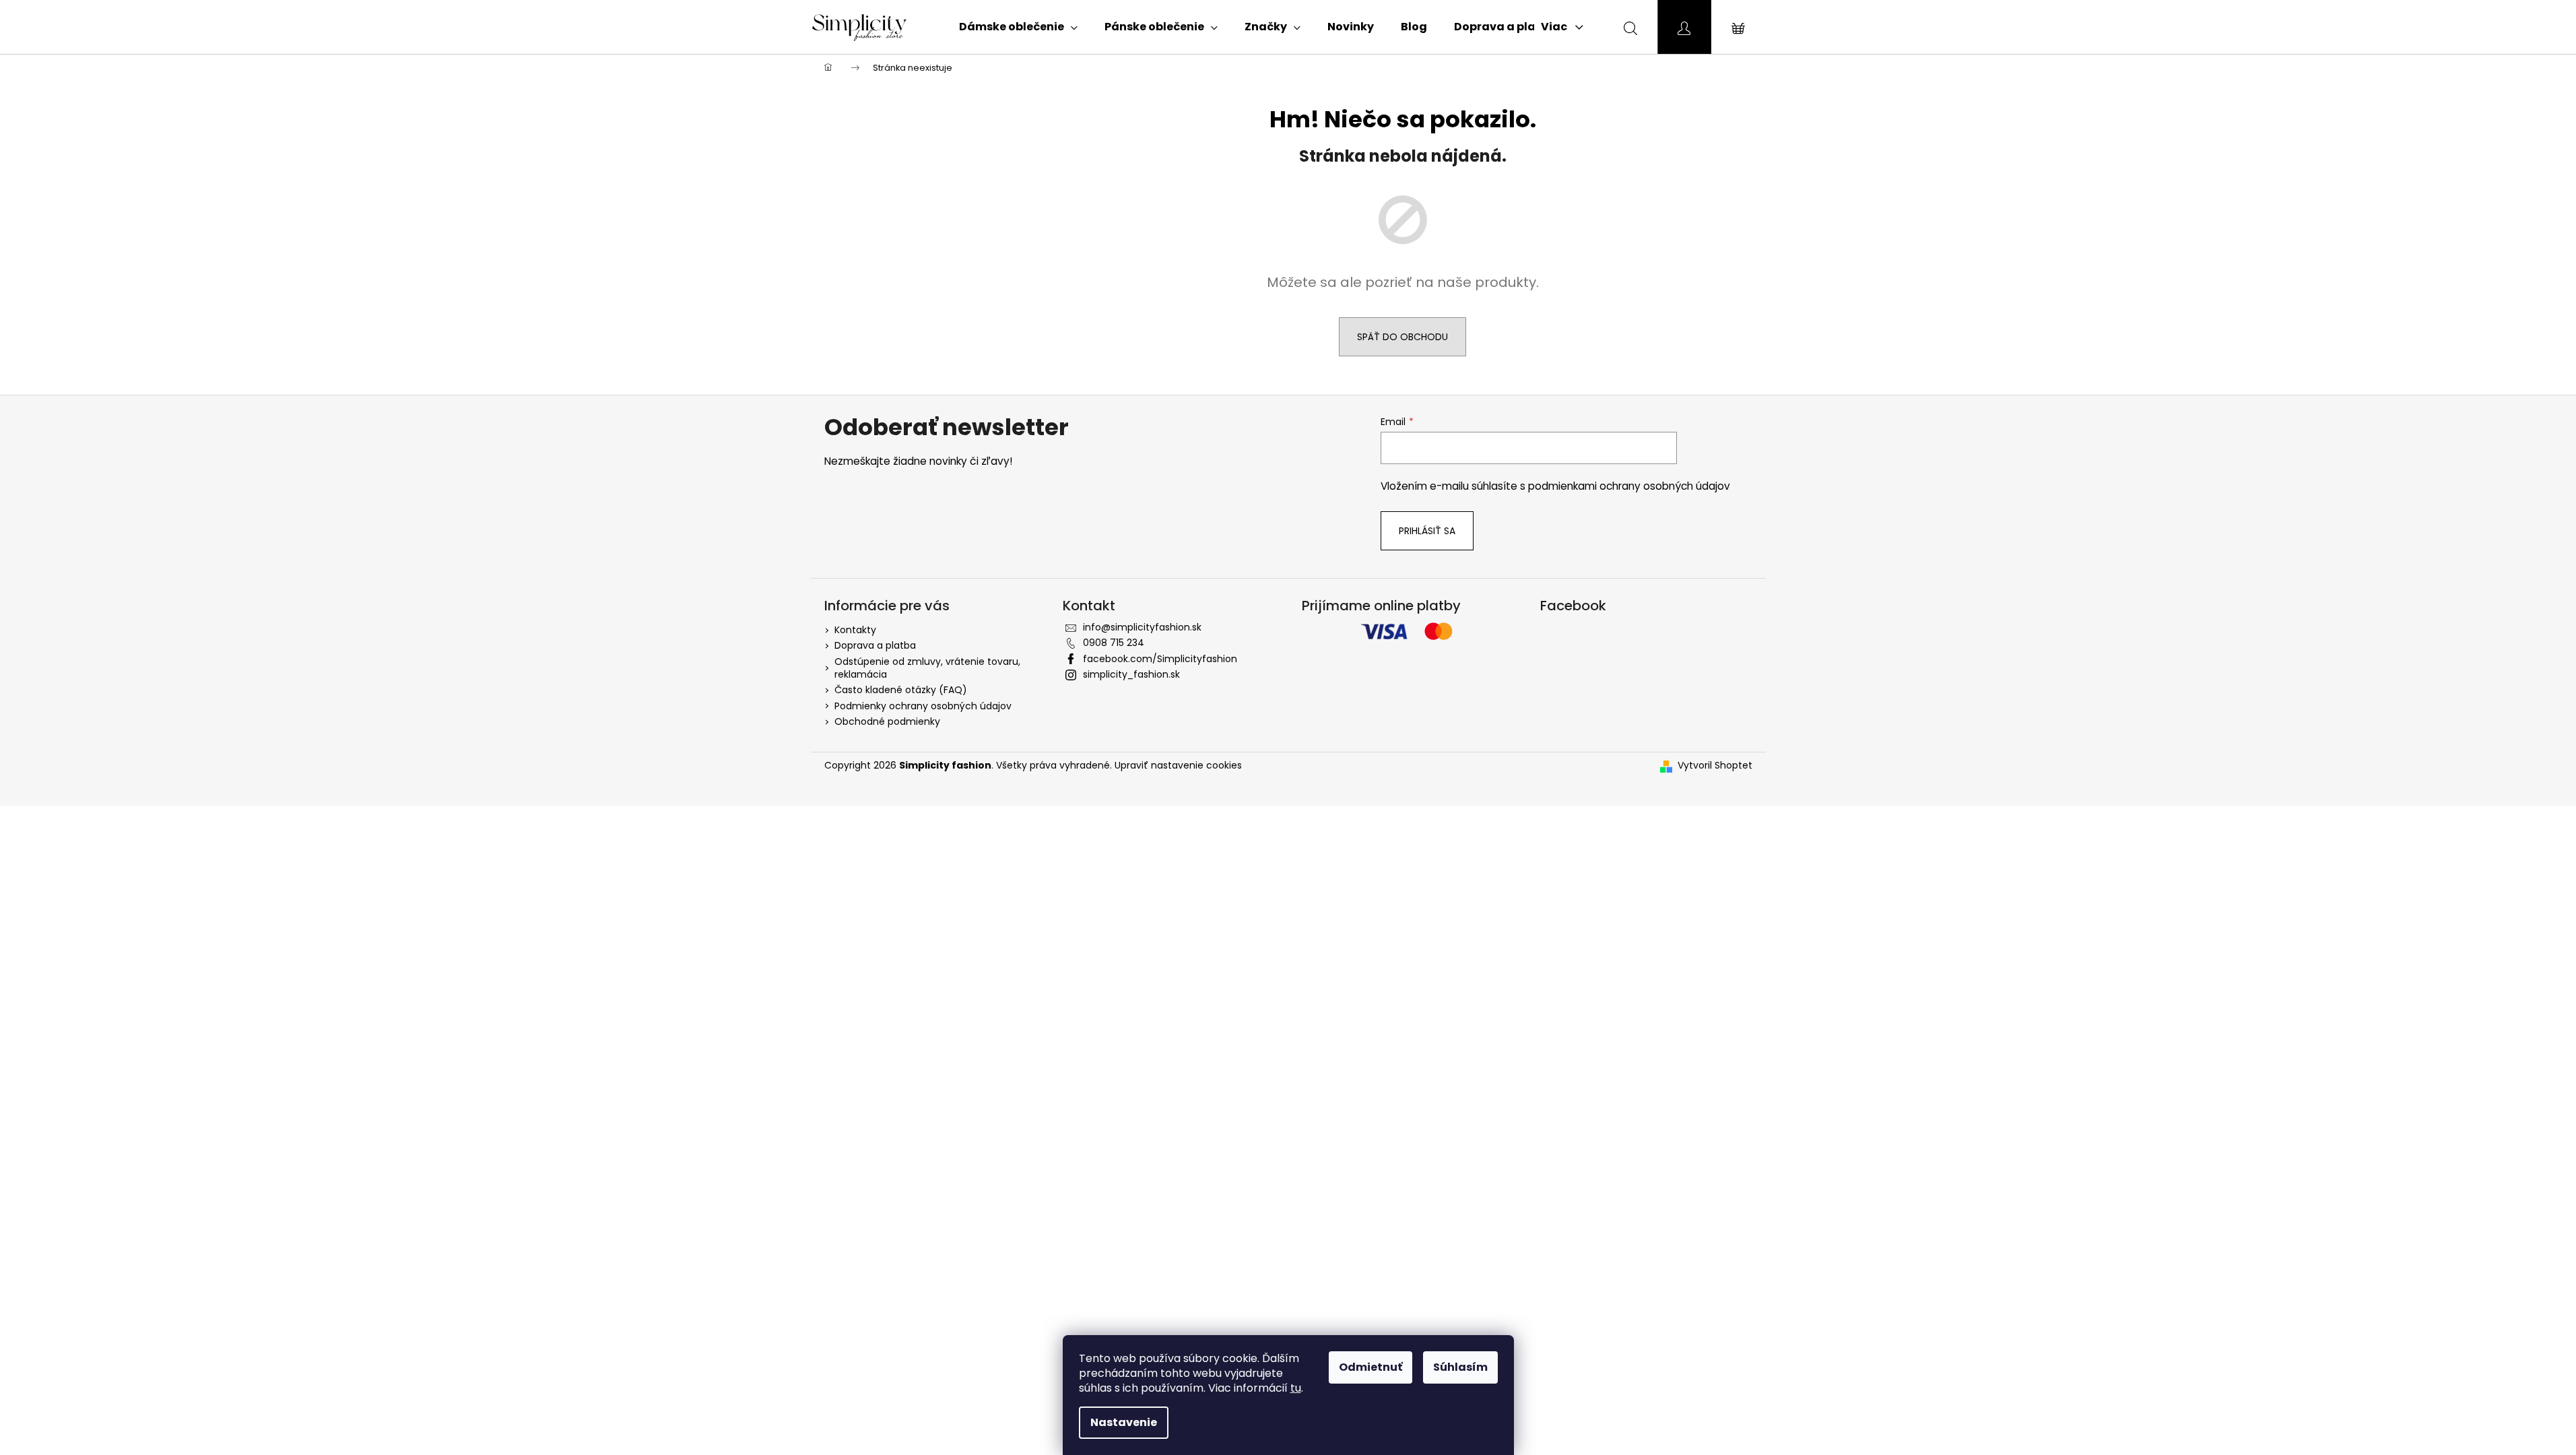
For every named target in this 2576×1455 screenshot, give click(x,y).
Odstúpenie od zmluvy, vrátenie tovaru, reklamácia (927, 668)
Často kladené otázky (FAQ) (901, 690)
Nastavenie (1124, 1422)
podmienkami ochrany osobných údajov (1629, 486)
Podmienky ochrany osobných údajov (923, 706)
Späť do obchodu (1402, 337)
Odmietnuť (1370, 1367)
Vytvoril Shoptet (1715, 766)
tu (1296, 1388)
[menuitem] (1018, 27)
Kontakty (855, 630)
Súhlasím (1460, 1367)
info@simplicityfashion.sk (1142, 627)
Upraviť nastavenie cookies (1178, 765)
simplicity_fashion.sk (1131, 674)
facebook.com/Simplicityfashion (1160, 659)
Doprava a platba (875, 645)
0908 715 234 (1114, 643)
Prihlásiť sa (1427, 531)
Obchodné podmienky (887, 721)
